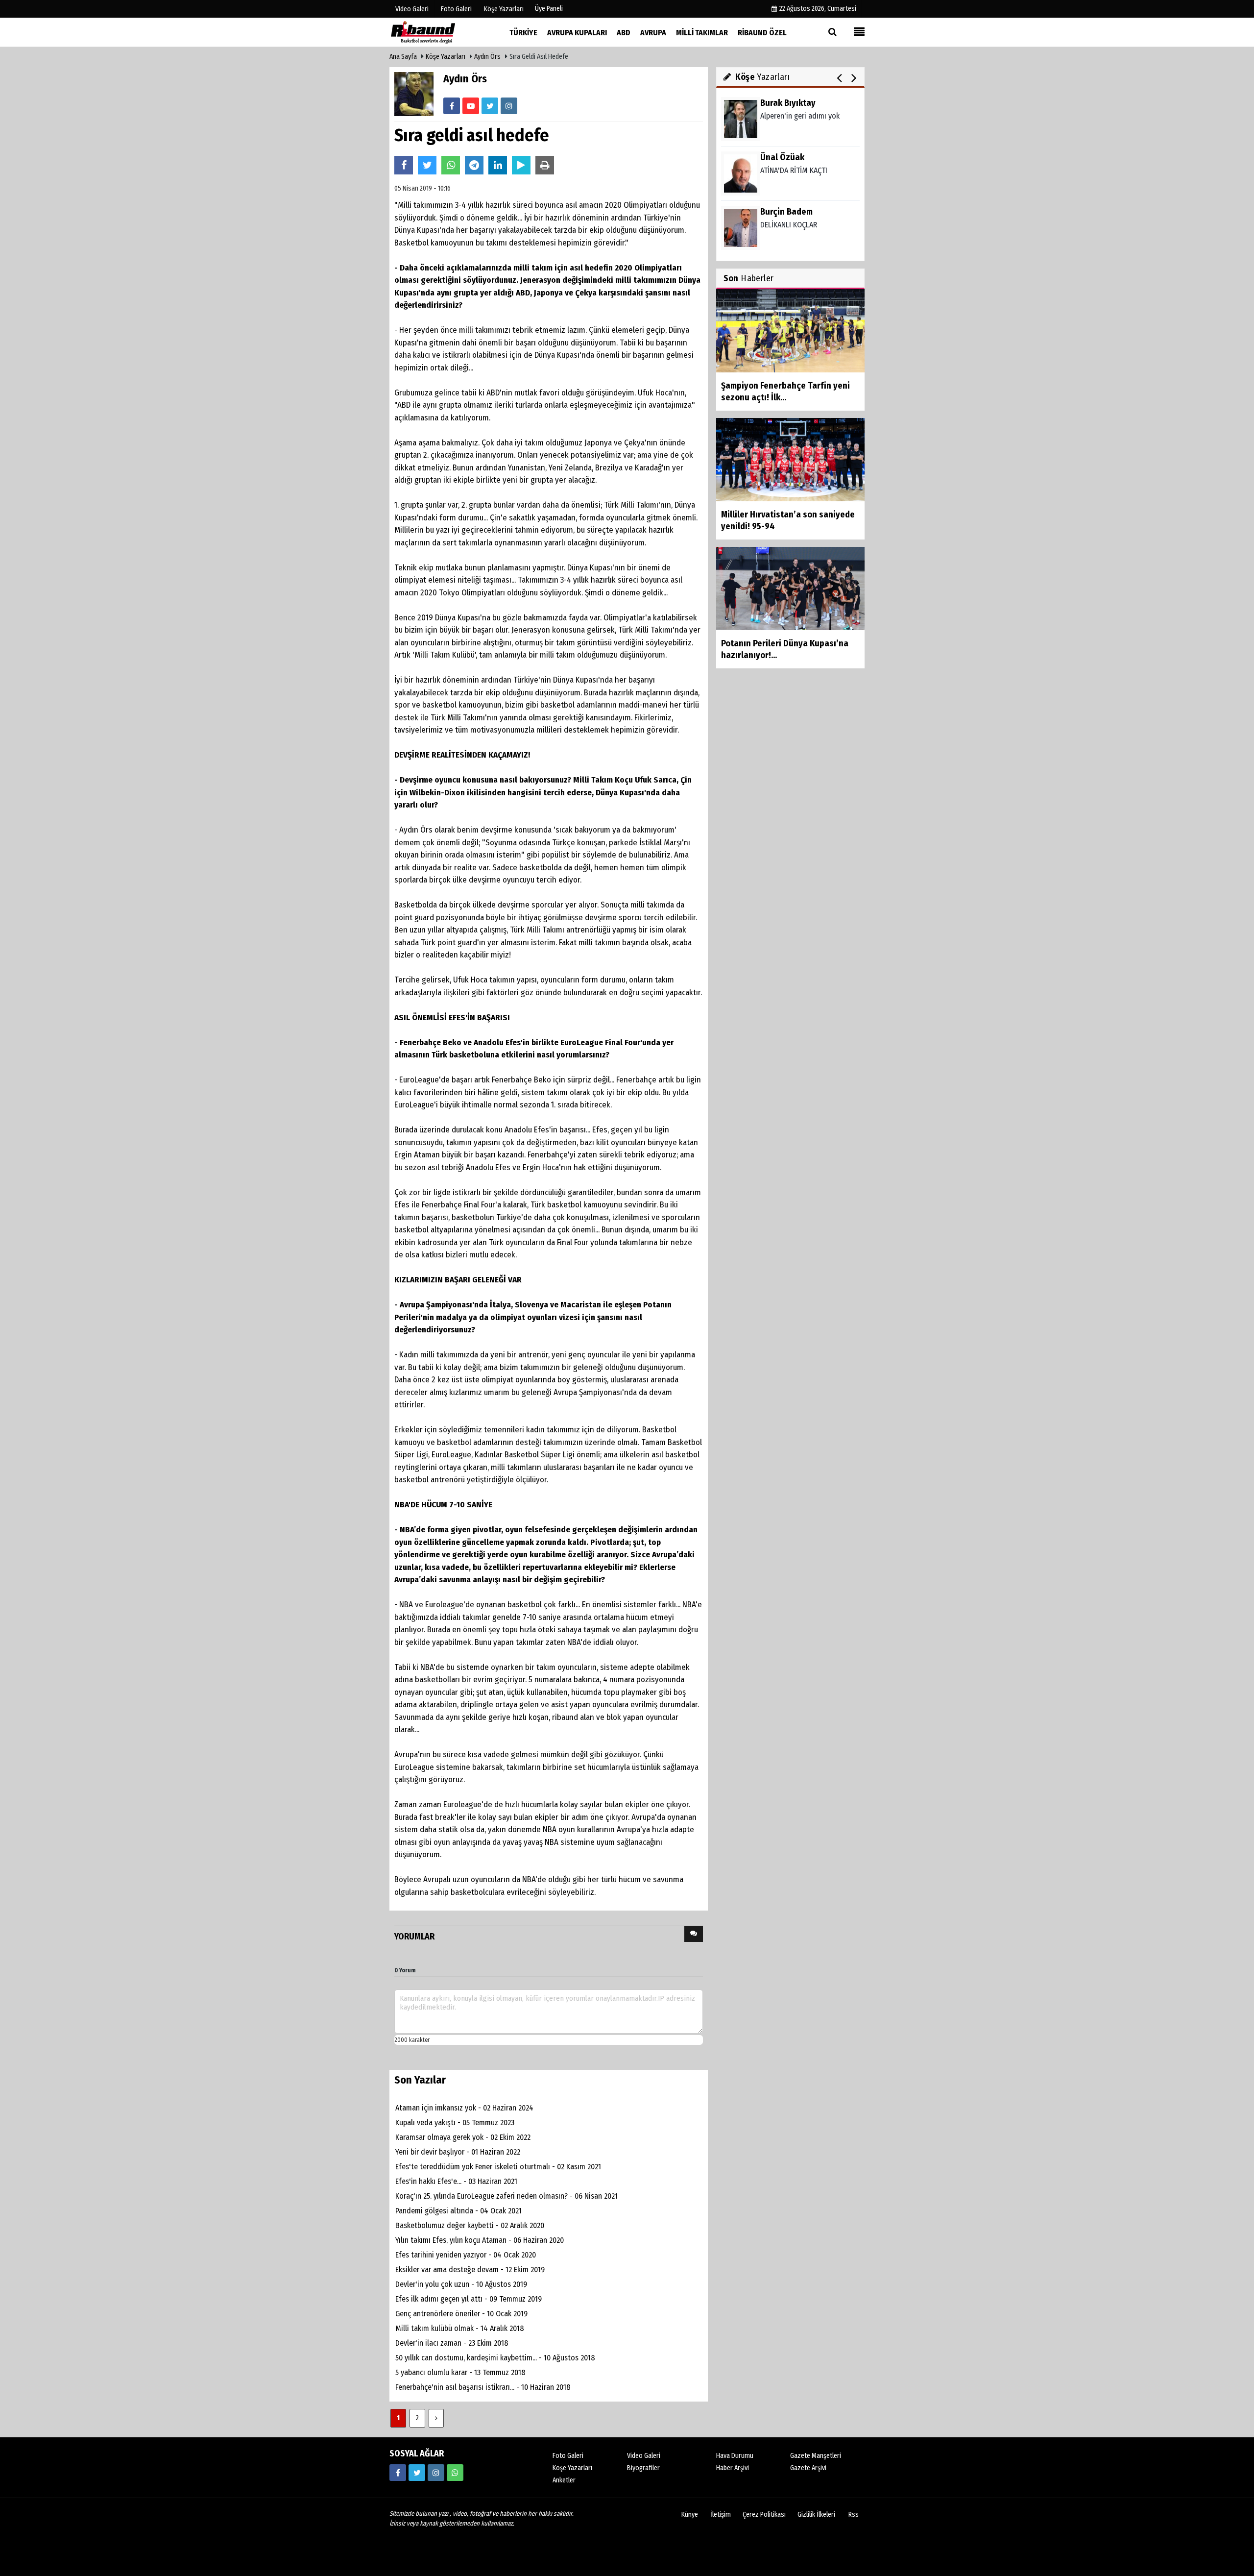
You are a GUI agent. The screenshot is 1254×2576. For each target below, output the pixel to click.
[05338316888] (455, 2473)
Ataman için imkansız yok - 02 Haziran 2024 (464, 2108)
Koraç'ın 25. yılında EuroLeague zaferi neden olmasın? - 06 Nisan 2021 (506, 2196)
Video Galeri (644, 2456)
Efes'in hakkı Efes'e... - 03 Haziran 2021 (456, 2181)
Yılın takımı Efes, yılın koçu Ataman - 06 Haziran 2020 (480, 2240)
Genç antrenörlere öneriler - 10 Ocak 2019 (461, 2314)
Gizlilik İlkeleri (816, 2515)
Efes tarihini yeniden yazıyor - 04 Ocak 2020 (466, 2255)
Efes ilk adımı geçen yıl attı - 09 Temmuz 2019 (469, 2299)
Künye (690, 2515)
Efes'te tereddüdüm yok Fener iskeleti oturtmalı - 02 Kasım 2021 (498, 2167)
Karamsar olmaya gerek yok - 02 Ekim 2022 (463, 2137)
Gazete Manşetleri (816, 2456)
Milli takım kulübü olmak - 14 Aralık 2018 (460, 2328)
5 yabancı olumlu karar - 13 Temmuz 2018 (460, 2372)
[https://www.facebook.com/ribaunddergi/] (398, 2473)
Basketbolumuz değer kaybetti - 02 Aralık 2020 (470, 2225)
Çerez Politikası (764, 2515)
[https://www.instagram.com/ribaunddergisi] (436, 2473)
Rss (854, 2515)
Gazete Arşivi (808, 2468)
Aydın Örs (487, 57)
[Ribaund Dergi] (438, 32)
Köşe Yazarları (446, 57)
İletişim (721, 2515)
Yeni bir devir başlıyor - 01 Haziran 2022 (458, 2152)
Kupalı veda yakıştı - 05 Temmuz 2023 (455, 2122)
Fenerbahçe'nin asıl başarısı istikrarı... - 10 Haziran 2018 (483, 2387)
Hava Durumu (735, 2456)
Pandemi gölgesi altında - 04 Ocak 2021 (458, 2211)
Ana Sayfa (403, 57)
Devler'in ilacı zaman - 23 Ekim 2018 (452, 2343)
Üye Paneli (549, 9)
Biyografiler (643, 2468)
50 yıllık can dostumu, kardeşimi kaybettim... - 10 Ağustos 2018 (495, 2358)
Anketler (564, 2480)
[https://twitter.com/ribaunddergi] (417, 2473)
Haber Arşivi (733, 2468)
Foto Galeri (568, 2456)
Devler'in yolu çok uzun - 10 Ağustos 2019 (461, 2284)
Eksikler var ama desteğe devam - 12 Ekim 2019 (470, 2269)
